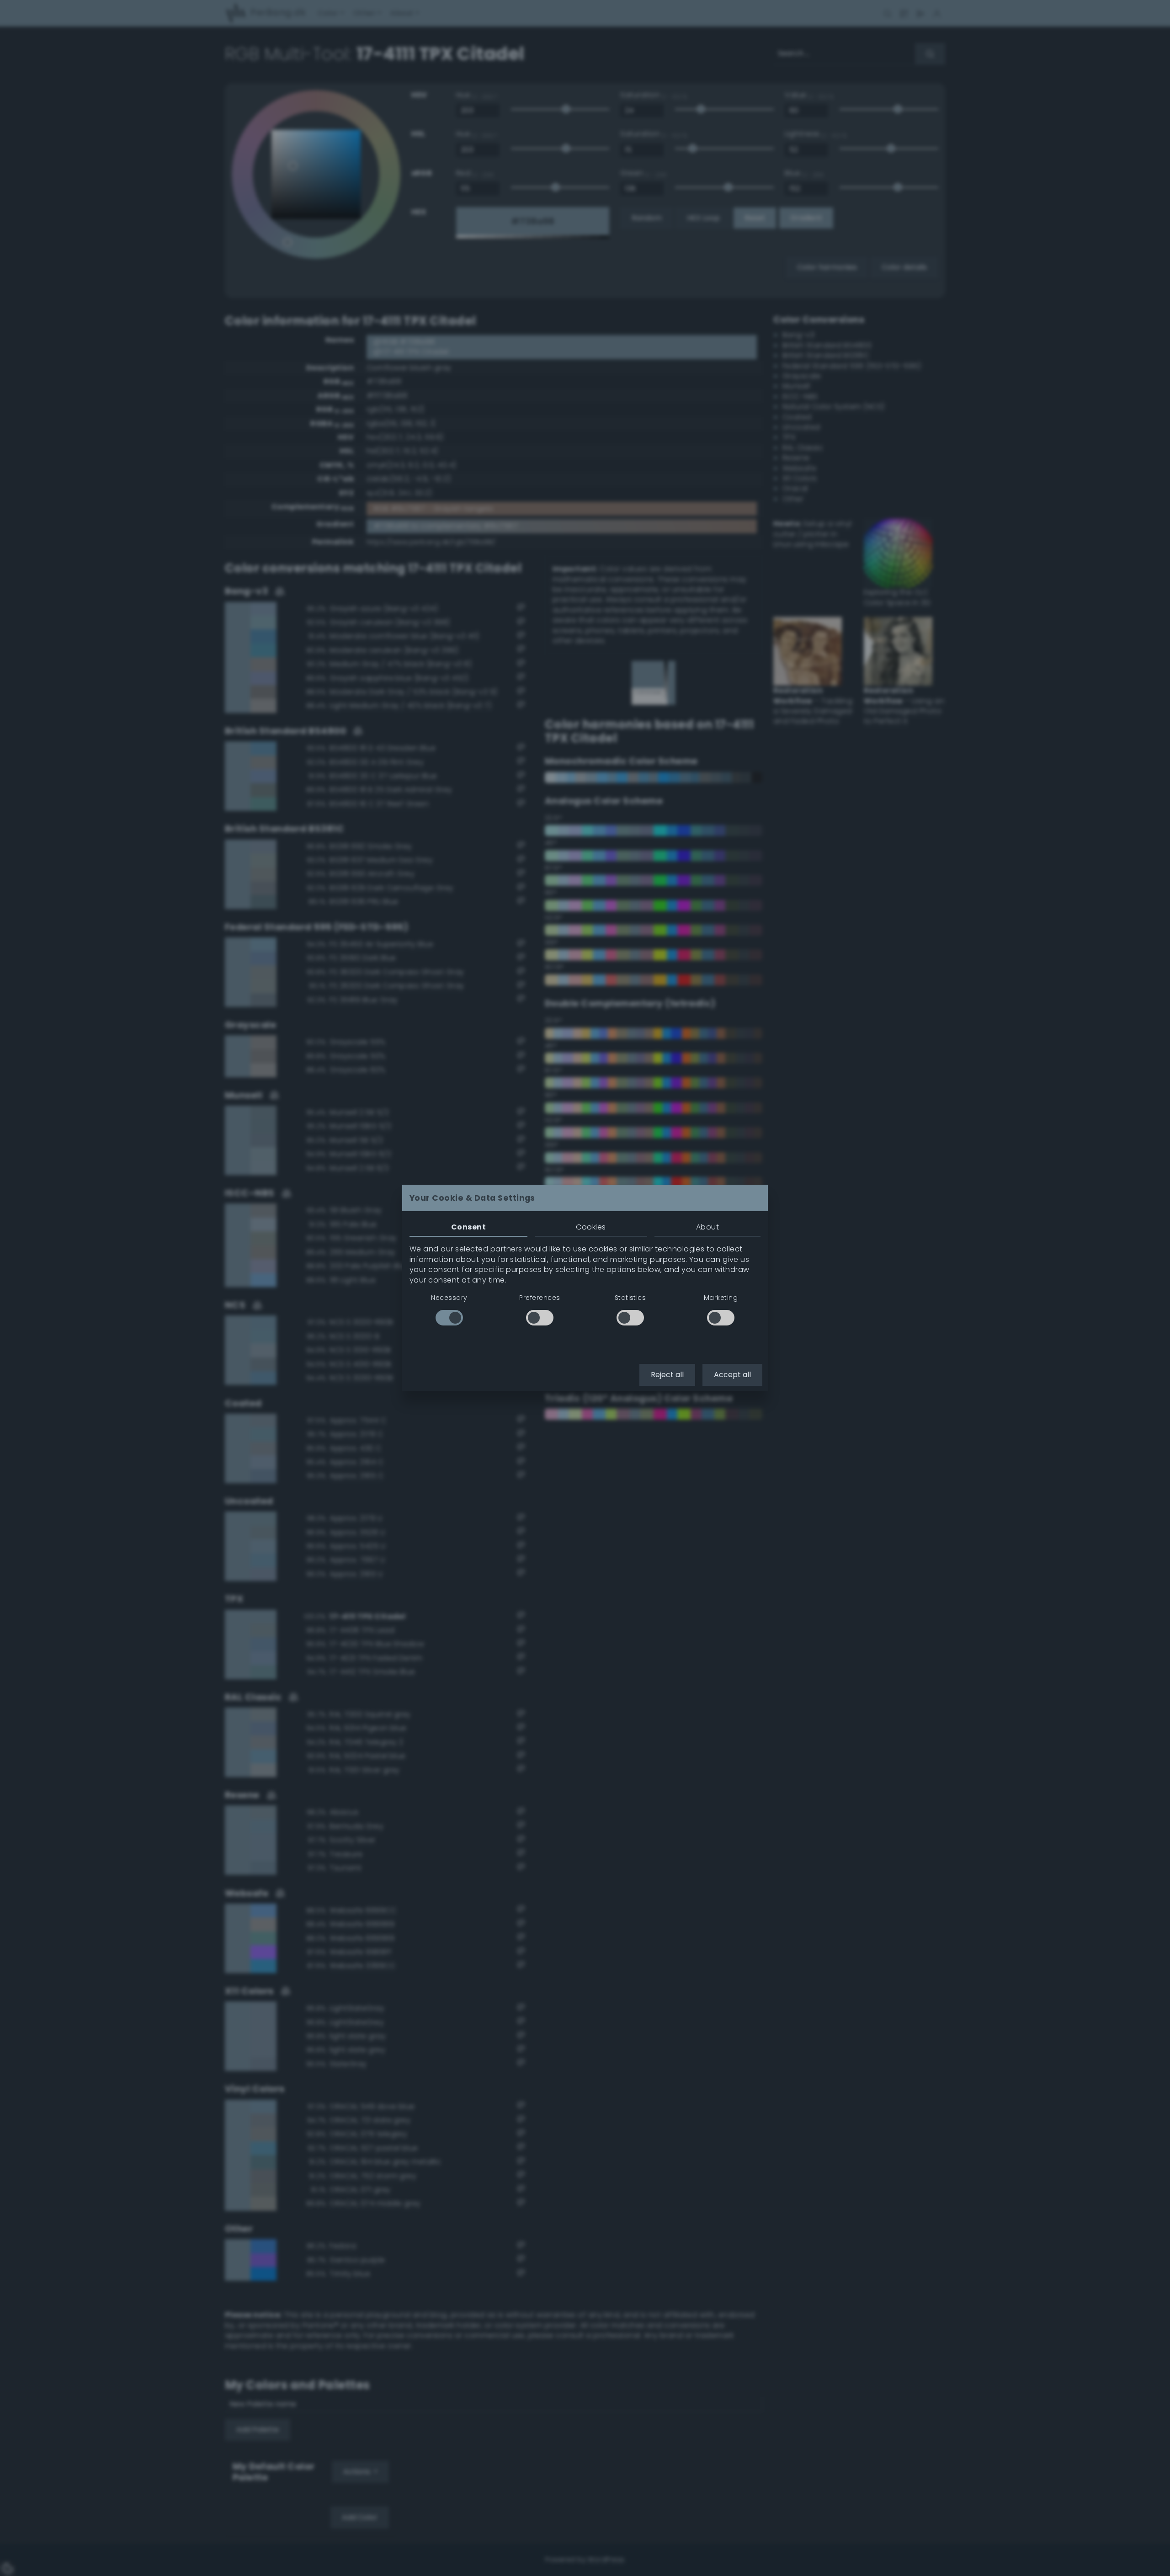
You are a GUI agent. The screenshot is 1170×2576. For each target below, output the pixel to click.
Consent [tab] (468, 1227)
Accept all (732, 1375)
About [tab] (707, 1227)
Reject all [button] (667, 1375)
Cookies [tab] (591, 1227)
